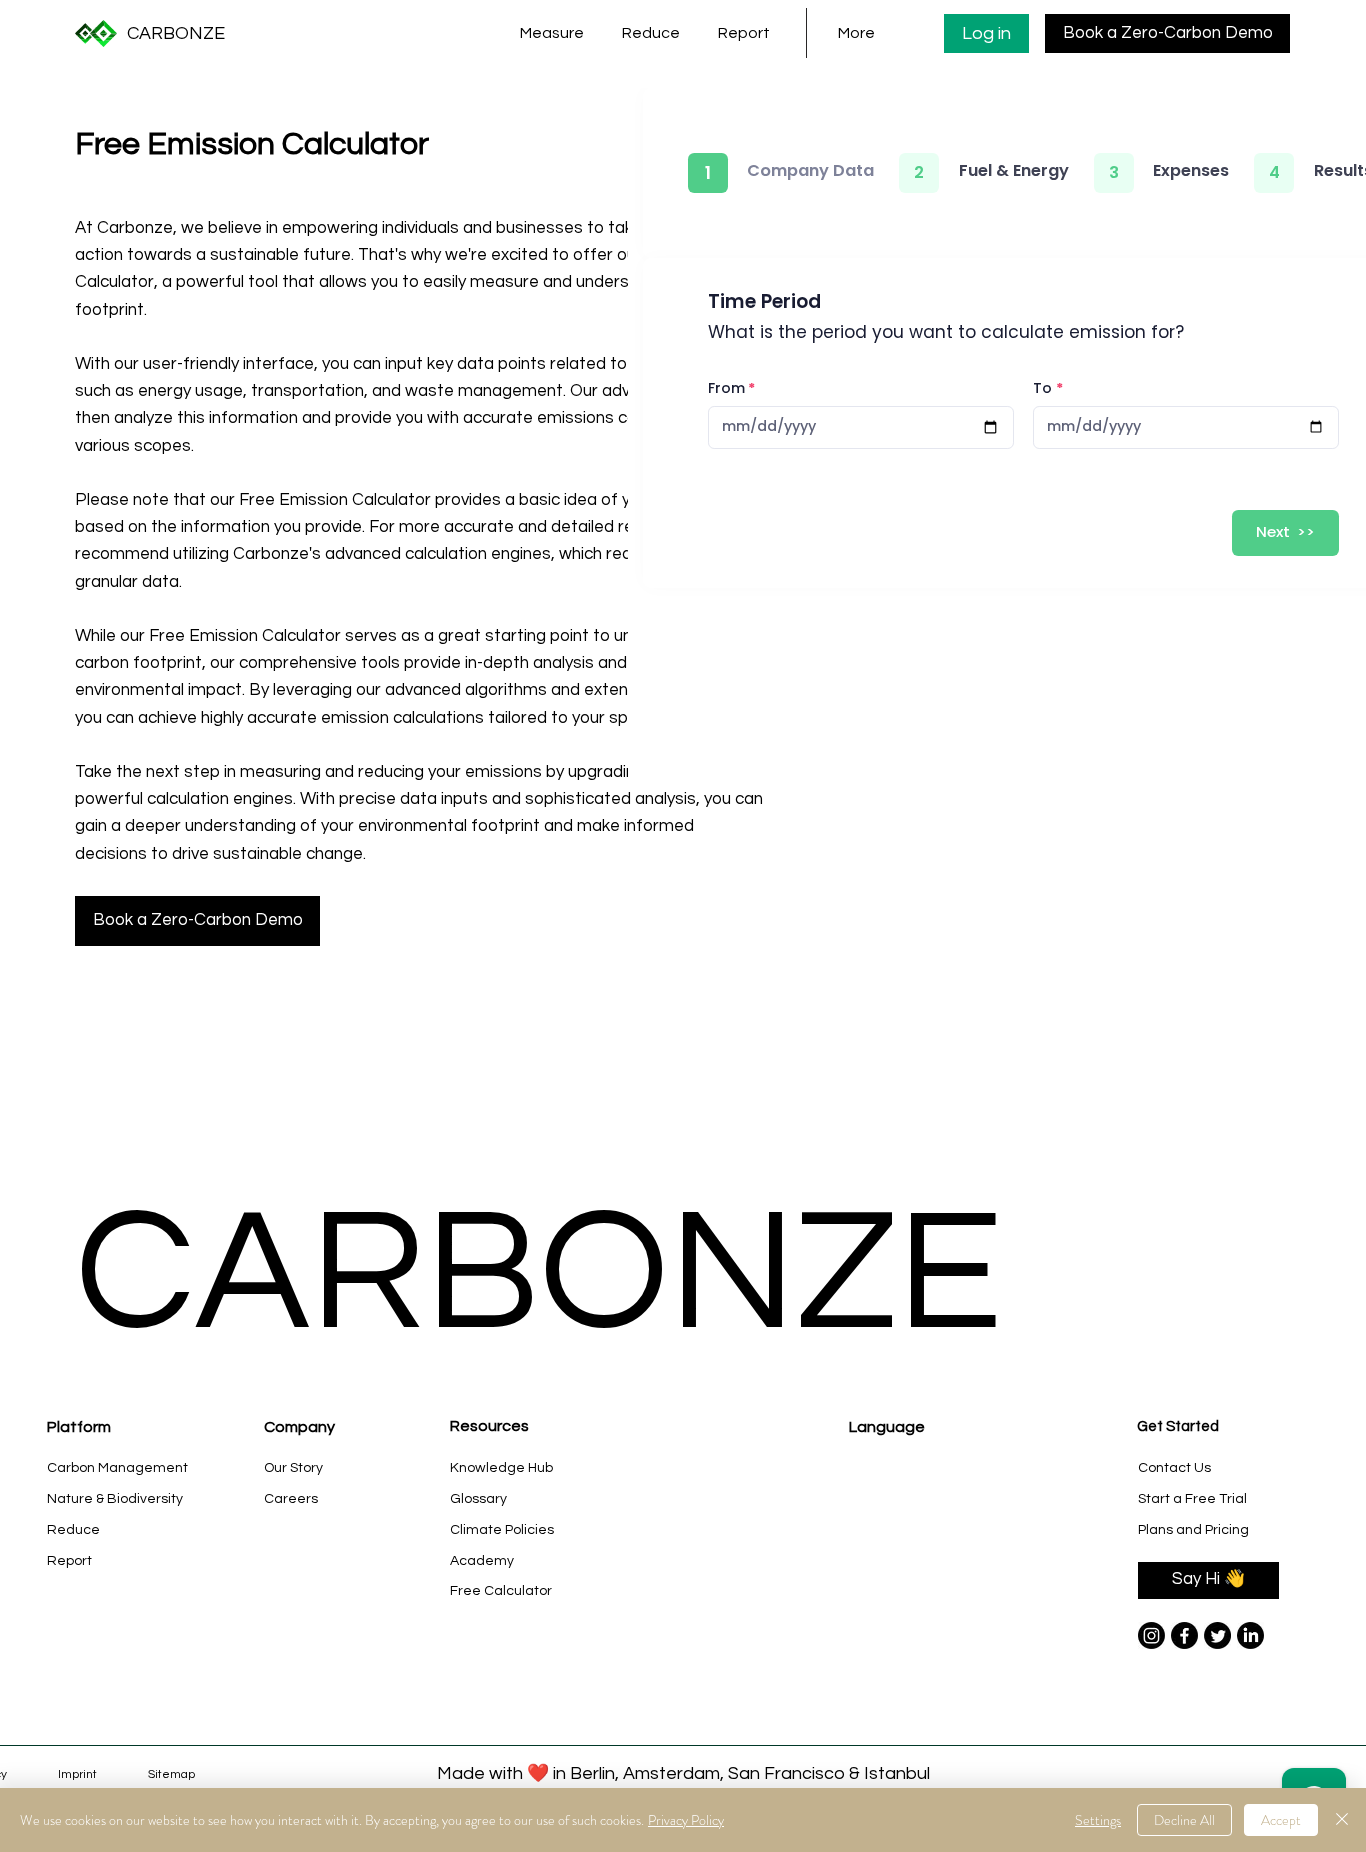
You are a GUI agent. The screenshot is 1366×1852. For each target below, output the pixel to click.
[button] (556, 33)
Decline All (1184, 1820)
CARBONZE (176, 33)
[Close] (1342, 1820)
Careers (291, 1499)
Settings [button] (1098, 1820)
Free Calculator (501, 1591)
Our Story (293, 1468)
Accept (1281, 1820)
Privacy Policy (686, 1820)
